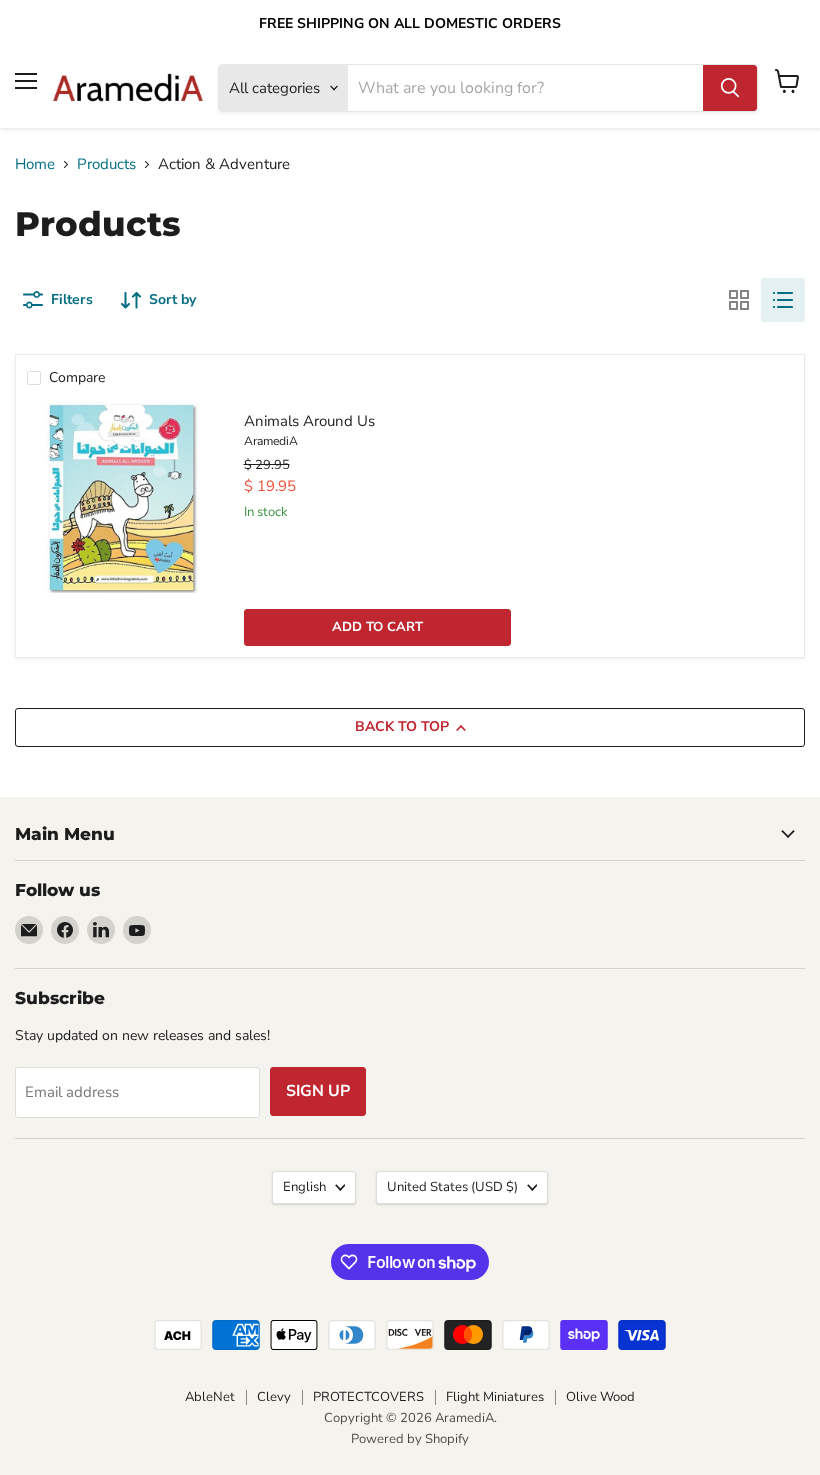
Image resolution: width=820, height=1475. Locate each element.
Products (106, 164)
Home (35, 164)
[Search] (730, 88)
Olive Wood (600, 1397)
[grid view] (739, 300)
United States (452, 1187)
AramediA (271, 441)
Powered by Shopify (410, 1439)
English (304, 1187)
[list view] (783, 300)
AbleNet (210, 1397)
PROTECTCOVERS (368, 1397)
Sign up (318, 1091)
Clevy (274, 1397)
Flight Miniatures (495, 1397)
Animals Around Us (309, 421)
